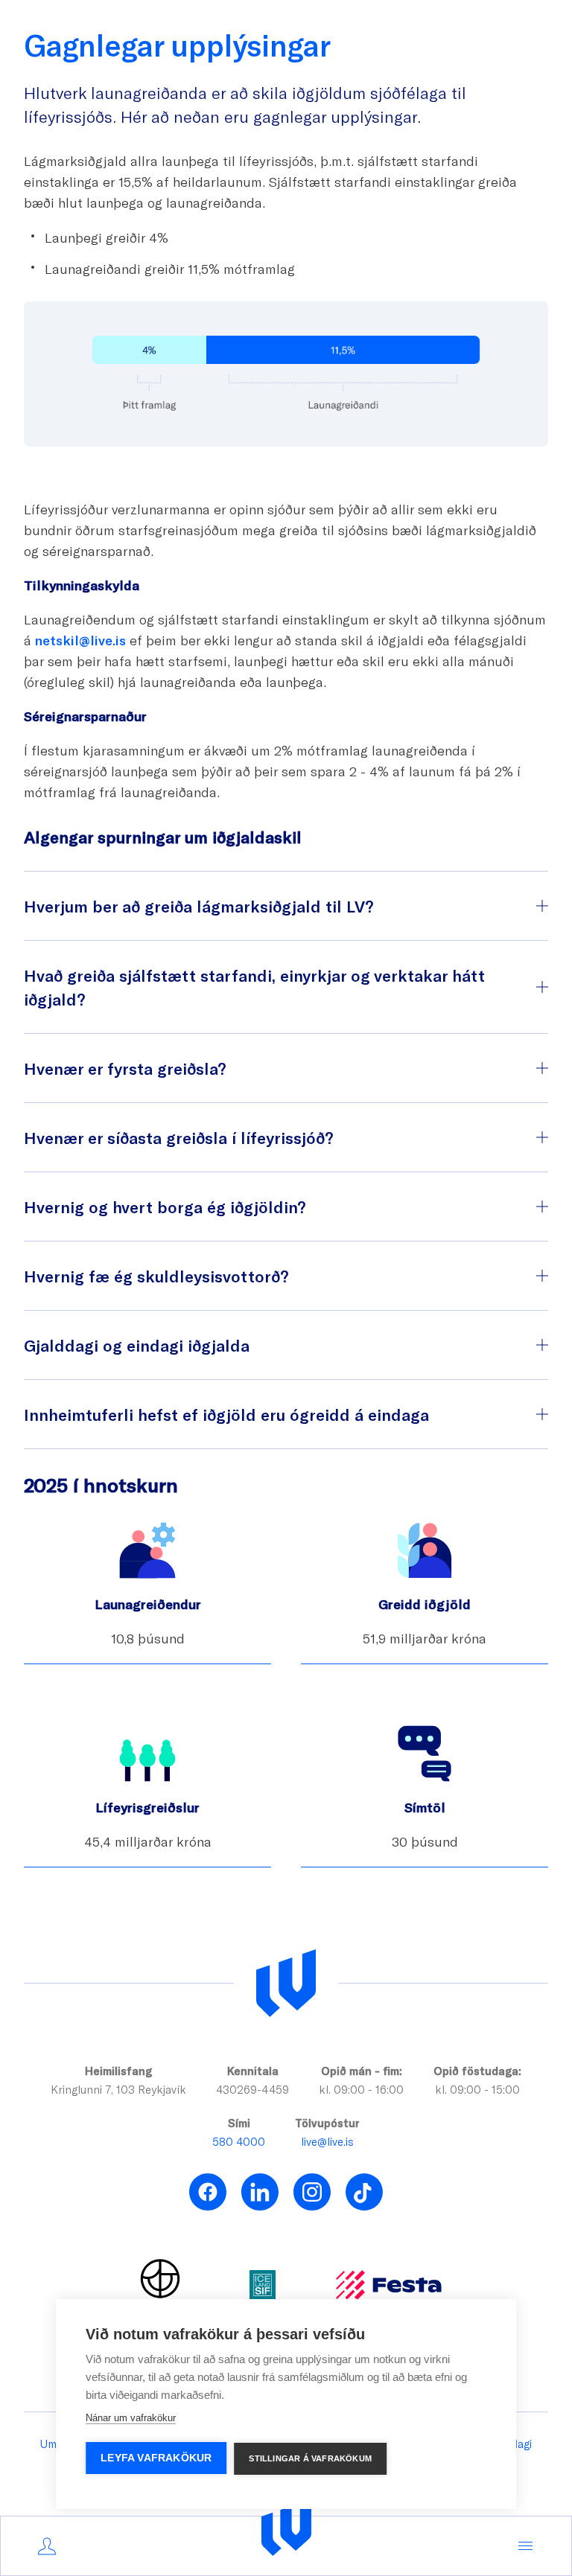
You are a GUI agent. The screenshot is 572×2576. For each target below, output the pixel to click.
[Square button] (503, 346)
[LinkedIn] (260, 2192)
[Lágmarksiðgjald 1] (451, 346)
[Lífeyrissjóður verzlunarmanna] (286, 1984)
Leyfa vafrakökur (156, 2458)
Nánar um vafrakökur (131, 2418)
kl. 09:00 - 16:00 (361, 2089)
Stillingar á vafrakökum (310, 2458)
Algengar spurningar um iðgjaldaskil (163, 837)
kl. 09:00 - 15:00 (477, 2089)
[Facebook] (208, 2192)
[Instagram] (312, 2192)
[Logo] (286, 2529)
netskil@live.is (80, 640)
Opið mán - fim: (362, 2071)
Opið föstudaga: (477, 2071)
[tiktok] (364, 2192)
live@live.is (327, 2141)
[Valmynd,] (525, 2546)
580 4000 (239, 2141)
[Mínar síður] (47, 2546)
